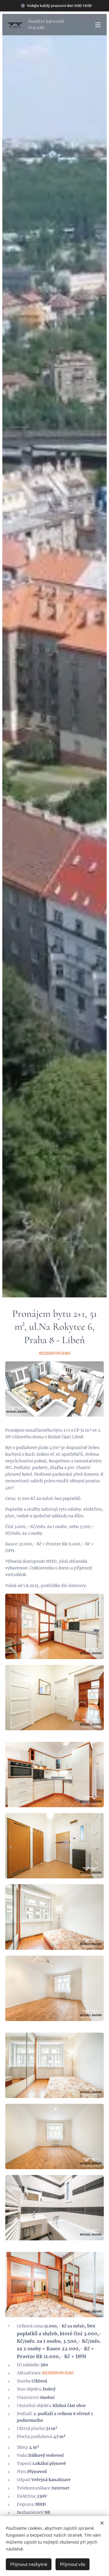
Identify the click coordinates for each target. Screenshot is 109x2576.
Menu (98, 25)
